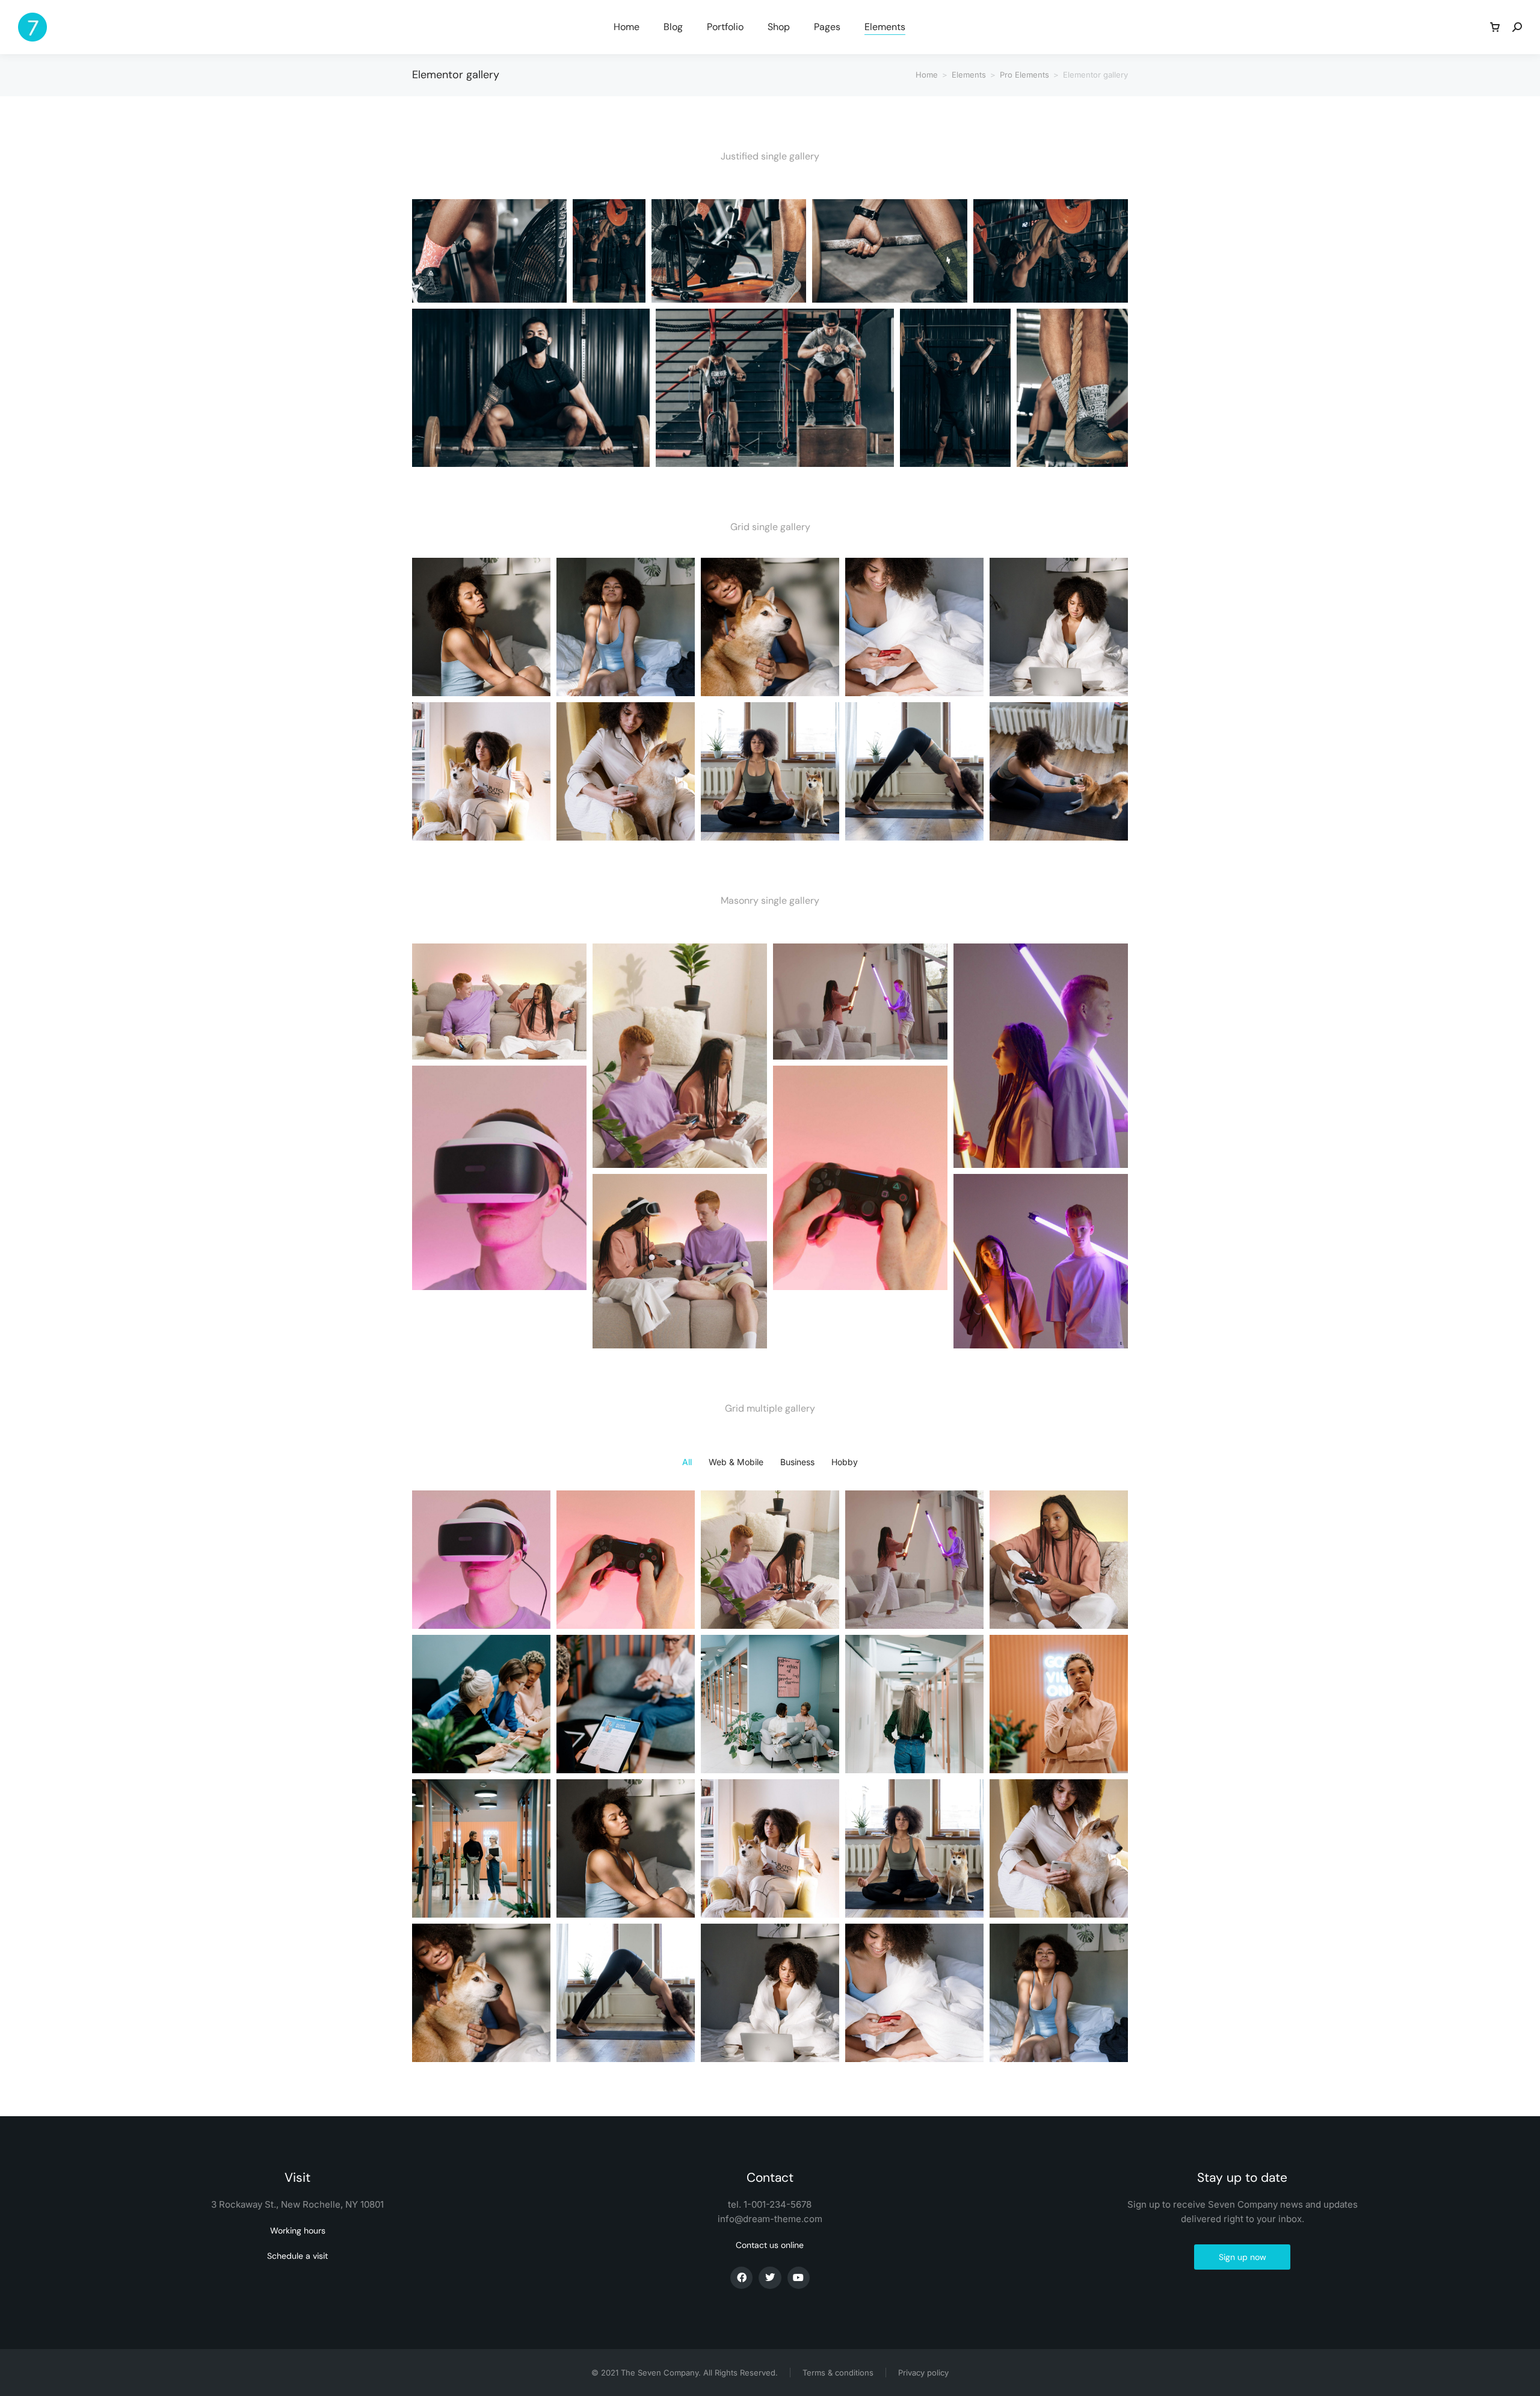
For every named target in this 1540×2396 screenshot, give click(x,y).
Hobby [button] (845, 1462)
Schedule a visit (297, 2256)
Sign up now (1243, 2257)
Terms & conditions (838, 2373)
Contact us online (770, 2245)
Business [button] (797, 1462)
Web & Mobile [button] (736, 1462)
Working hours (298, 2231)
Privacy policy (923, 2373)
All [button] (687, 1462)
